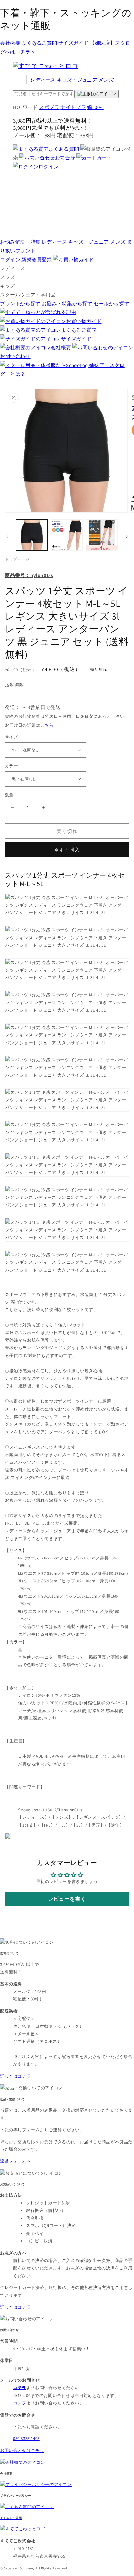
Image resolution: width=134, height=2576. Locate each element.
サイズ (11, 737)
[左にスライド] (7, 536)
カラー (11, 766)
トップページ (17, 559)
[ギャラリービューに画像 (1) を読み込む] (32, 535)
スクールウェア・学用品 (28, 295)
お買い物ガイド (84, 321)
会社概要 (10, 43)
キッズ (77, 80)
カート (105, 158)
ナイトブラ (73, 107)
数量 (9, 795)
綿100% (95, 107)
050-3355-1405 (26, 2439)
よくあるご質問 (39, 43)
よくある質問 (64, 149)
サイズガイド (74, 43)
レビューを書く (67, 1899)
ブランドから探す (20, 303)
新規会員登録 (37, 259)
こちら (47, 725)
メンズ (106, 80)
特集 (20, 242)
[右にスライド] (127, 536)
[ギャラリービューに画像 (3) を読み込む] (102, 535)
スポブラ (49, 107)
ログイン (48, 166)
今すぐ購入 (67, 850)
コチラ (20, 2403)
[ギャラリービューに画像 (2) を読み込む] (67, 535)
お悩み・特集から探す (67, 303)
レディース (43, 80)
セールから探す (111, 303)
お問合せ (65, 158)
